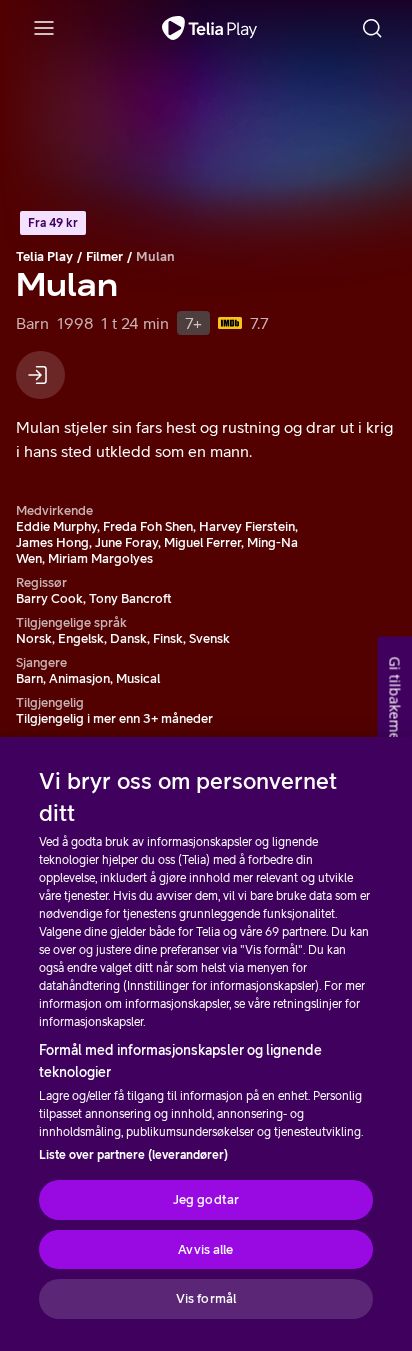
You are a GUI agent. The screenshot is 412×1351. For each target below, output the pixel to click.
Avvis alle (205, 1249)
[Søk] (372, 28)
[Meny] (44, 28)
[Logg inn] (40, 375)
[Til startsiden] (209, 28)
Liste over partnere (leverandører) (133, 1155)
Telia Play (44, 256)
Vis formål (206, 1298)
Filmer (104, 256)
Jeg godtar (206, 1199)
